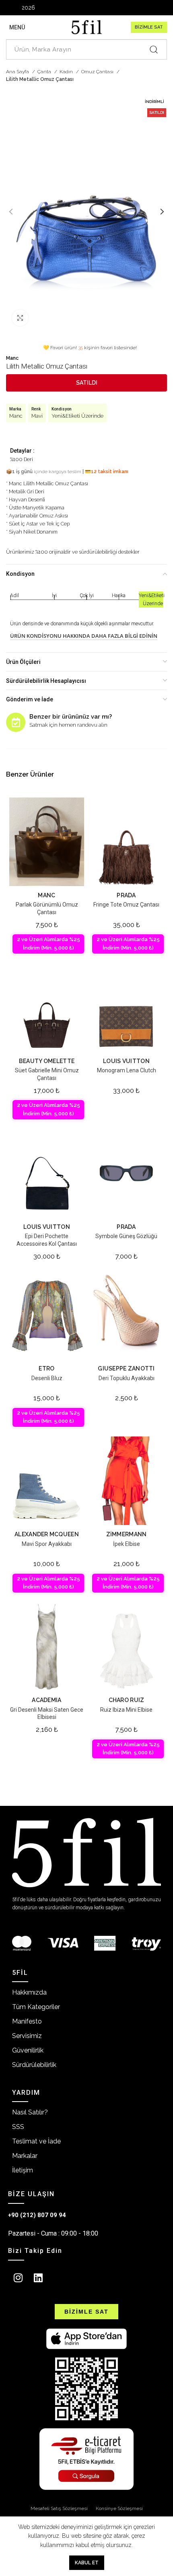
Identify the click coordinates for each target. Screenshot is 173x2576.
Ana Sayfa (18, 72)
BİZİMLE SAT (149, 27)
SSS (18, 2127)
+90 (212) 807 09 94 (37, 2215)
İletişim (23, 2170)
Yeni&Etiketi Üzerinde (77, 416)
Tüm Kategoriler (36, 2007)
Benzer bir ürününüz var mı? (71, 717)
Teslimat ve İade (36, 2141)
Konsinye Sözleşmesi (119, 2508)
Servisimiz (27, 2036)
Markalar (25, 2156)
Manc (12, 358)
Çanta (45, 72)
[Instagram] (18, 2278)
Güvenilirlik (28, 2050)
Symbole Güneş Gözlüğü (126, 1236)
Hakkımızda (29, 1992)
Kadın (67, 72)
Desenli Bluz (47, 1378)
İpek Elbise (127, 1544)
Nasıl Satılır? (30, 2112)
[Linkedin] (38, 2278)
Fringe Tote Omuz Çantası (126, 905)
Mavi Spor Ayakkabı (47, 1544)
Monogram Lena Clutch (127, 1070)
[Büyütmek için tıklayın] (20, 318)
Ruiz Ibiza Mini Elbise (126, 1710)
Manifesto (27, 2021)
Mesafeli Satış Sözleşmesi (59, 2508)
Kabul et (87, 2563)
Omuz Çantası (98, 72)
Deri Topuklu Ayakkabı (127, 1378)
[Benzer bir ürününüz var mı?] (16, 722)
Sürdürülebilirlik (34, 2065)
